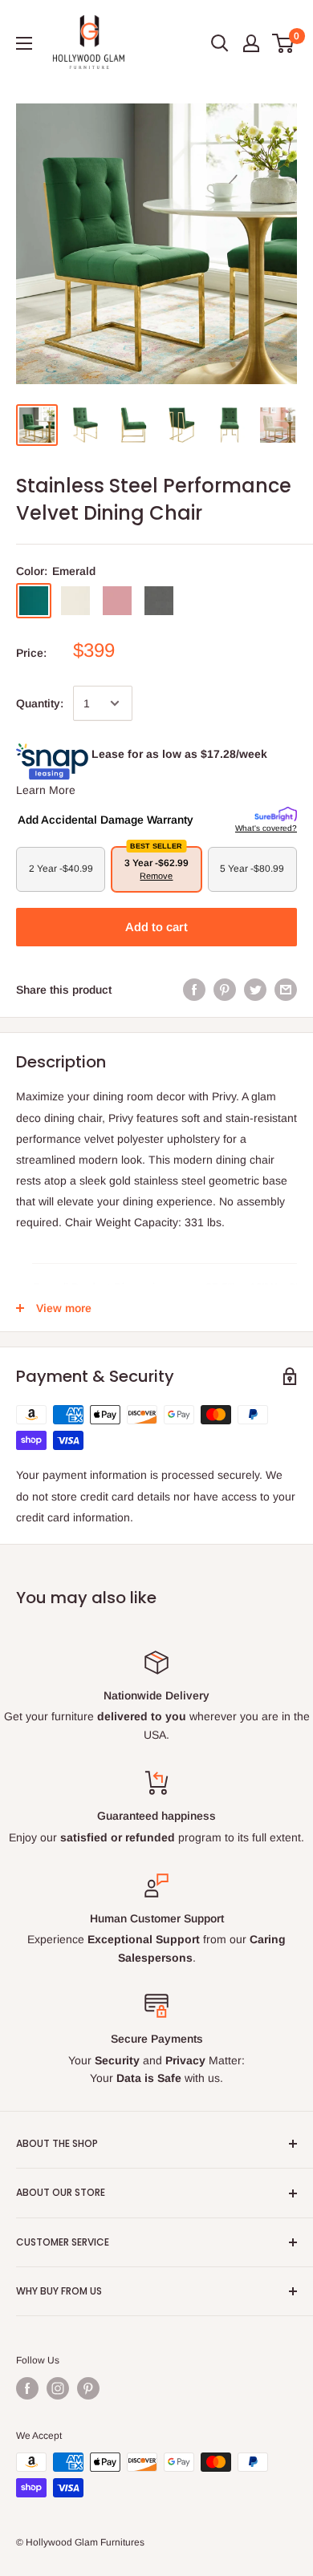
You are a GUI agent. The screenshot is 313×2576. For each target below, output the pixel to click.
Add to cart (156, 927)
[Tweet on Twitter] (255, 990)
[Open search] (220, 43)
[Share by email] (286, 990)
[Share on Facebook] (194, 990)
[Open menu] (24, 43)
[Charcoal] (159, 601)
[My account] (251, 43)
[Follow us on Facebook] (27, 2388)
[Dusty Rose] (117, 601)
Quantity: (40, 703)
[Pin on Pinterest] (225, 990)
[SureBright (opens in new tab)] (276, 815)
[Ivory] (75, 601)
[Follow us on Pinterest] (88, 2388)
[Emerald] (34, 601)
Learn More (46, 790)
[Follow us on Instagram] (58, 2388)
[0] (284, 43)
